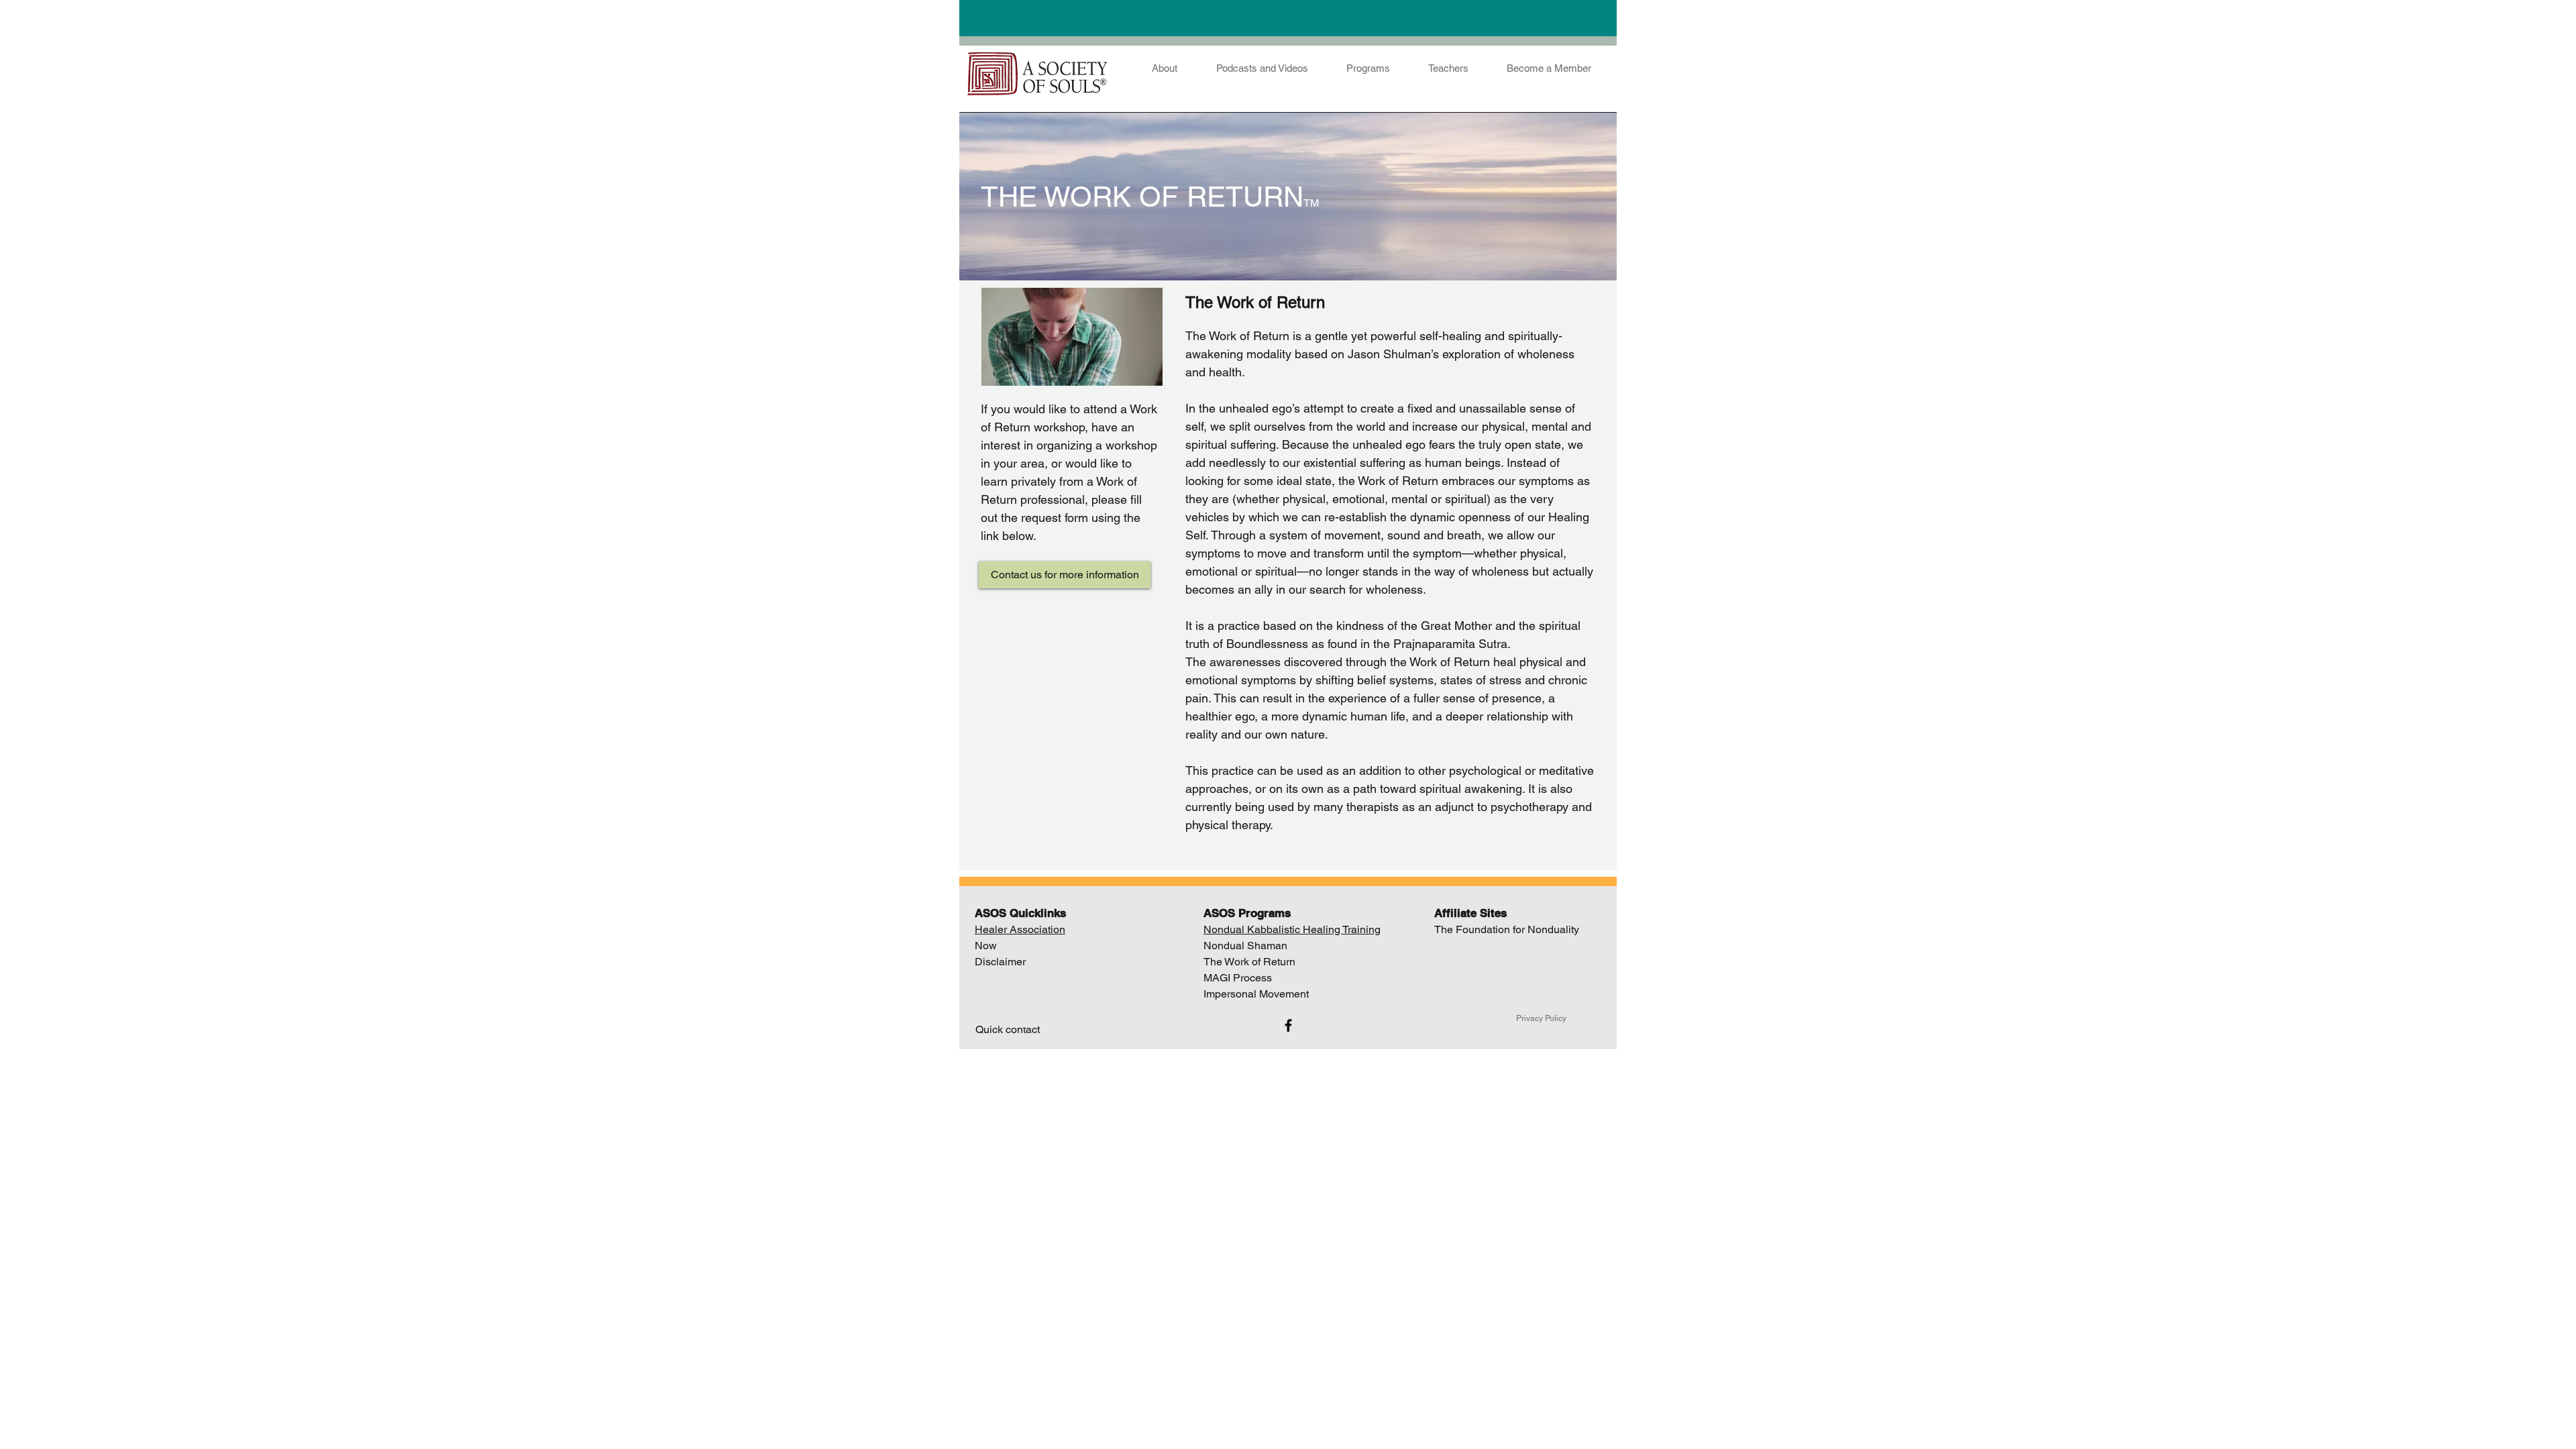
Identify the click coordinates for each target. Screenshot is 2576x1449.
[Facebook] (1288, 1025)
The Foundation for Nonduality (1507, 929)
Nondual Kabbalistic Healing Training (1292, 929)
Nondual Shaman (1247, 946)
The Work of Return (1249, 962)
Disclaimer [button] (1000, 962)
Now (986, 946)
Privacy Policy (1541, 1018)
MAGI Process (1238, 978)
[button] (1549, 62)
